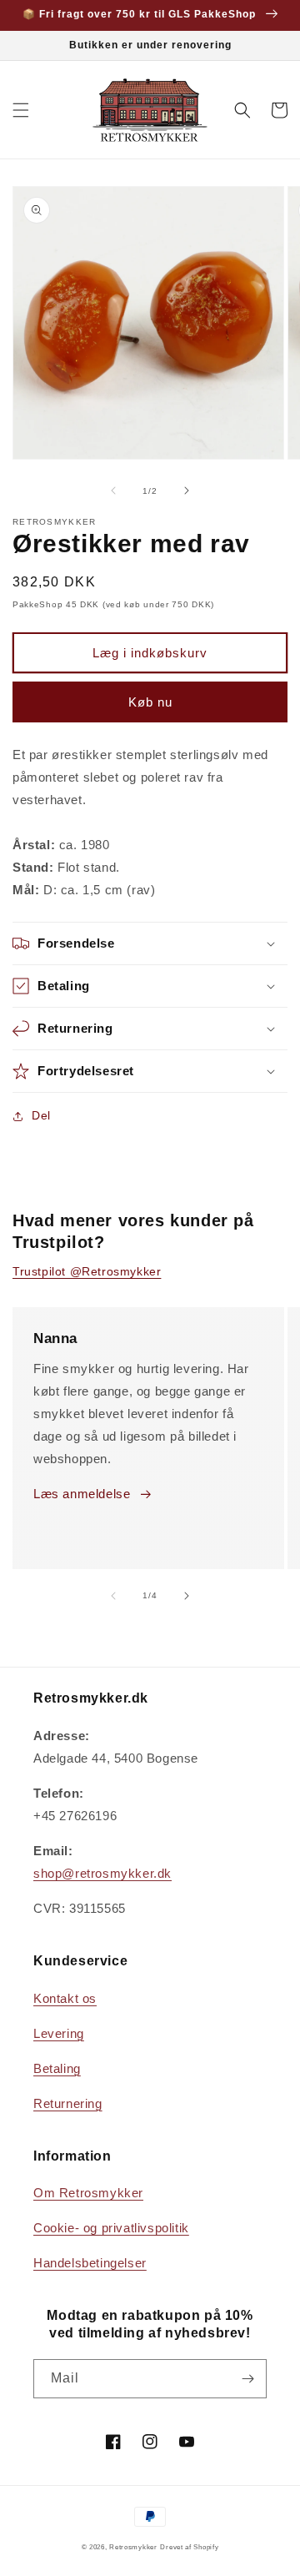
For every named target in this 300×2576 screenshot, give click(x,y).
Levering (59, 2033)
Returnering (68, 2103)
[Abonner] (247, 2379)
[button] (21, 110)
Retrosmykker (133, 2547)
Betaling (57, 2068)
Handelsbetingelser (90, 2263)
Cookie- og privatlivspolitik (111, 2228)
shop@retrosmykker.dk (102, 1873)
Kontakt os (65, 1998)
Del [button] (41, 1115)
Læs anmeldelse (82, 1494)
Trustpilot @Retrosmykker (87, 1271)
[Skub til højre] (187, 491)
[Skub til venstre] (113, 491)
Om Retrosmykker (88, 2193)
